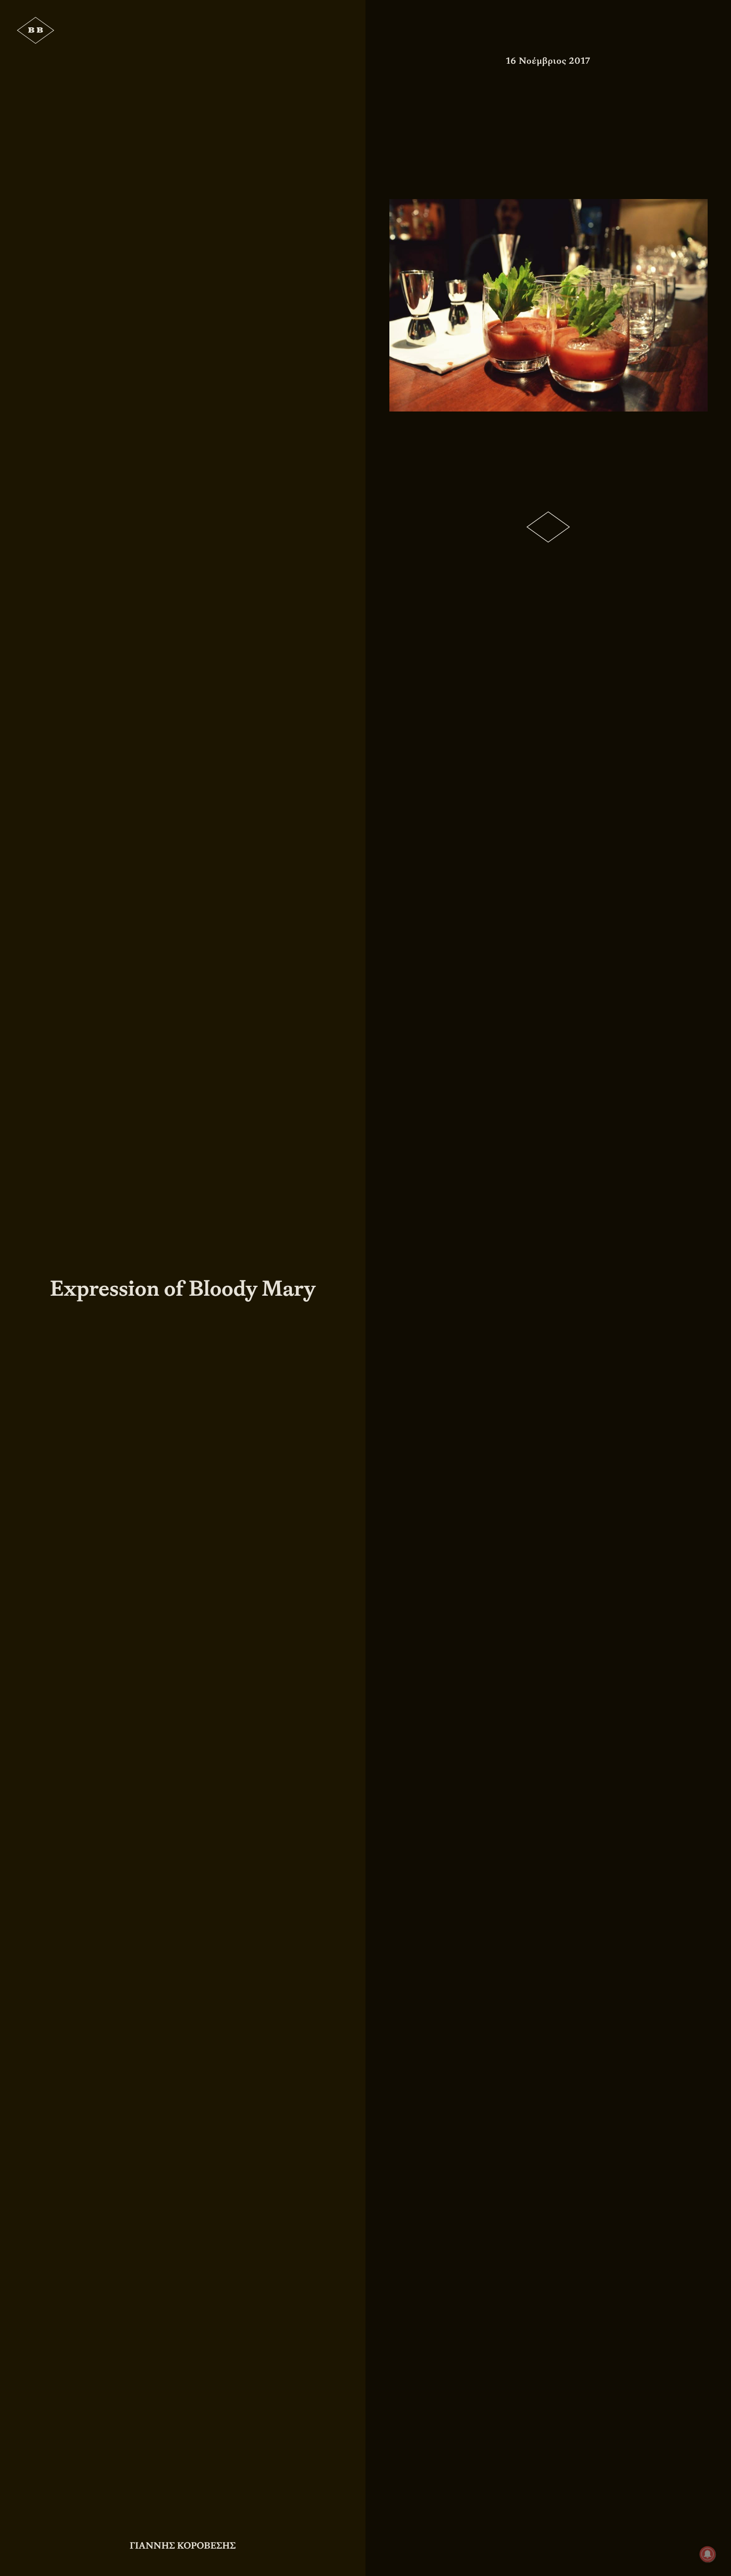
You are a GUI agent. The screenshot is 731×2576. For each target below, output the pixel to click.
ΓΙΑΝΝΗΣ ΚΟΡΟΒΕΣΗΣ (183, 2546)
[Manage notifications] (708, 2554)
